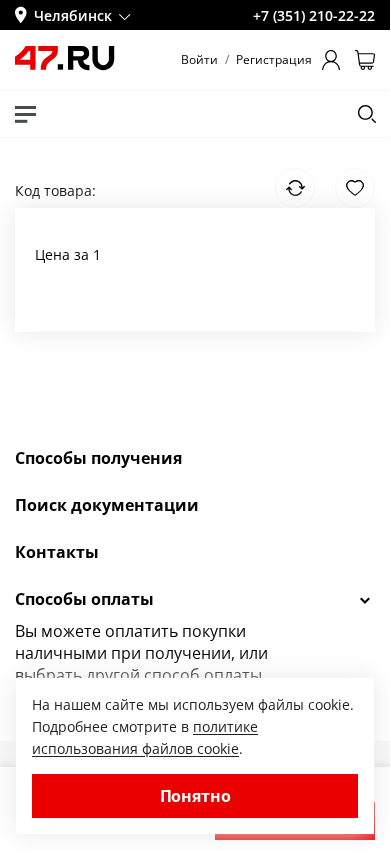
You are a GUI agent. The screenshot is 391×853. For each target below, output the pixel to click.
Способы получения (98, 458)
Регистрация (274, 60)
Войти (199, 60)
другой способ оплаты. (176, 675)
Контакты (57, 552)
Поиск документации (107, 505)
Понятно (195, 796)
